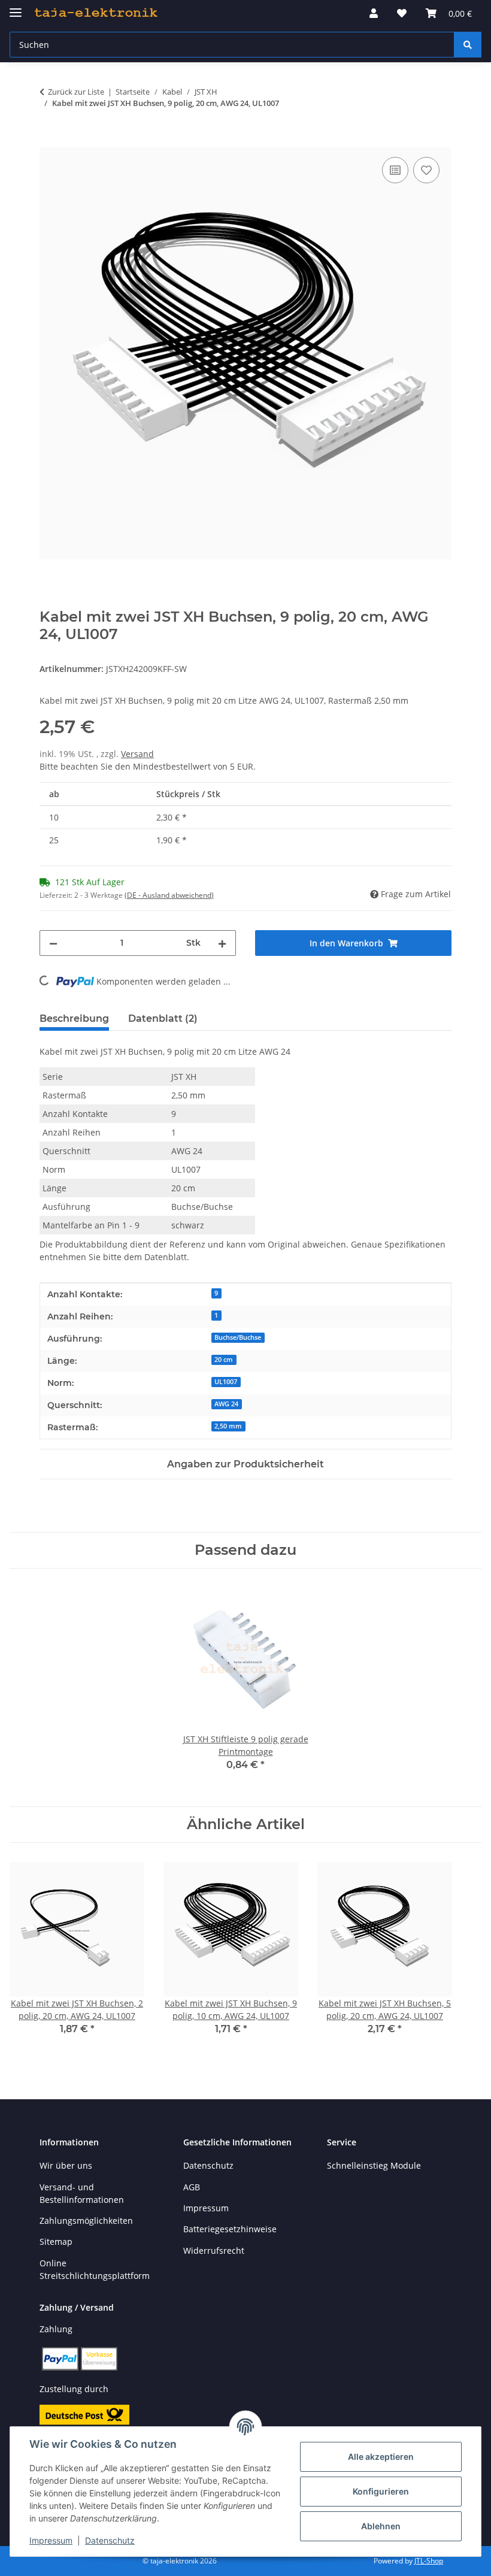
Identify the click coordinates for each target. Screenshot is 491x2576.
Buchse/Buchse (238, 1337)
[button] (374, 13)
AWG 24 (226, 1404)
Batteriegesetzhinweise (230, 2229)
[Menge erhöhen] (222, 943)
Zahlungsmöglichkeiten (86, 2221)
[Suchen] (468, 45)
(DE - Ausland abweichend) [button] (169, 895)
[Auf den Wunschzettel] (426, 170)
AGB (192, 2187)
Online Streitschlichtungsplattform (95, 2269)
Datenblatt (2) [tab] (163, 1018)
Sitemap (56, 2241)
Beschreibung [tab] (74, 1018)
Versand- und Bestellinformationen (82, 2193)
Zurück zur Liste (76, 92)
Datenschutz (110, 2540)
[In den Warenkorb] (49, 141)
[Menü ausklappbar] (16, 7)
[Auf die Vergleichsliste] (395, 170)
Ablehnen (381, 2526)
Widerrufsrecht (214, 2250)
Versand (137, 754)
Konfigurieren (381, 2491)
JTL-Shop (429, 2561)
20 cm (224, 1360)
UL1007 (226, 1382)
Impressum (51, 2540)
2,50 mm (228, 1426)
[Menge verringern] (53, 943)
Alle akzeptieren (381, 2457)
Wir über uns (66, 2165)
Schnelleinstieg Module (374, 2165)
